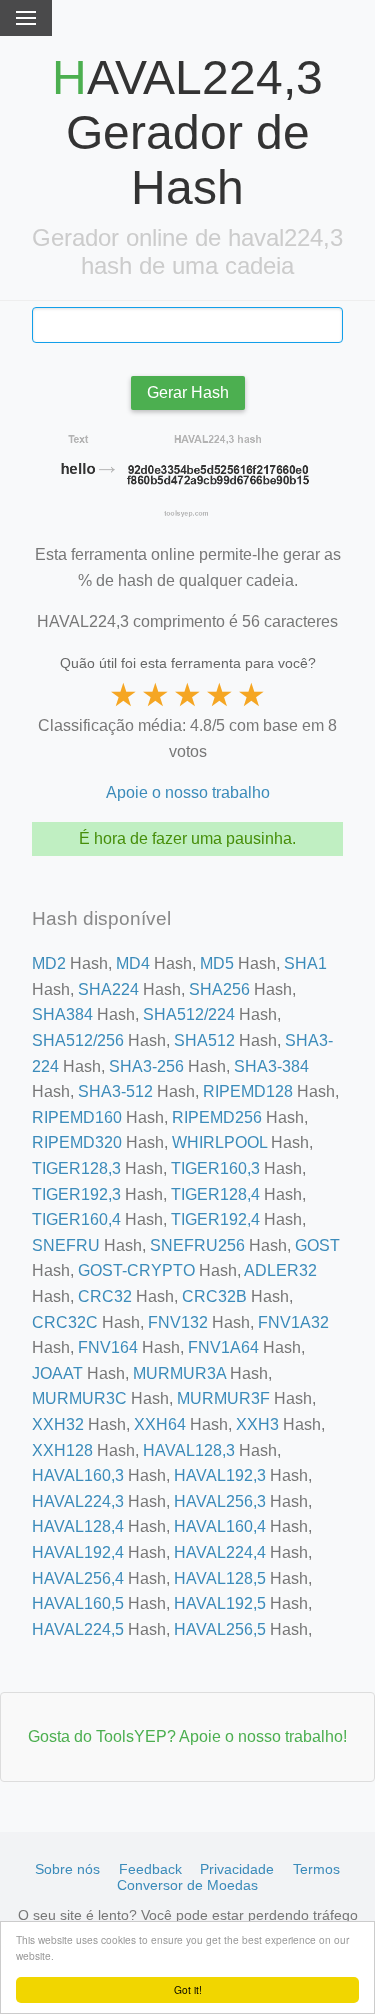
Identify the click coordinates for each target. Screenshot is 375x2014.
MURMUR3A (179, 1373)
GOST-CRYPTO (136, 1270)
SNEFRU (66, 1245)
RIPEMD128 (248, 1091)
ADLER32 (280, 1270)
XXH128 (62, 1450)
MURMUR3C (79, 1398)
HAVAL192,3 (220, 1475)
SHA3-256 (146, 1066)
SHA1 (305, 963)
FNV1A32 (293, 1322)
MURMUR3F (223, 1398)
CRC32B (214, 1296)
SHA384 (62, 1014)
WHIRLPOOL (219, 1142)
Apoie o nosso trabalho (188, 792)
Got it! (188, 1989)
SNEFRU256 (197, 1245)
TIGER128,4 (215, 1194)
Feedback (150, 1869)
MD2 (49, 963)
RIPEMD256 (217, 1117)
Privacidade (237, 1869)
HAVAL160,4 (220, 1526)
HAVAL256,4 (78, 1578)
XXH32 (58, 1424)
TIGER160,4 (76, 1219)
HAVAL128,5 (220, 1578)
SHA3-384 (271, 1066)
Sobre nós (67, 1869)
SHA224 (108, 989)
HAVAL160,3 (78, 1475)
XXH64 (160, 1424)
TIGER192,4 (215, 1219)
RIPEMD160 (77, 1117)
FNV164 (108, 1347)
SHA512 (204, 1040)
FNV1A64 (223, 1347)
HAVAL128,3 (189, 1450)
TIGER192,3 (76, 1194)
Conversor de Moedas (187, 1885)
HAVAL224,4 (220, 1552)
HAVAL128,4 (78, 1526)
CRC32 (105, 1296)
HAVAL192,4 (78, 1552)
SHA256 (219, 989)
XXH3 (257, 1424)
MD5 (217, 963)
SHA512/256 (78, 1040)
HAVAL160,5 (78, 1603)
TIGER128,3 (76, 1168)
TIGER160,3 (215, 1168)
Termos (316, 1869)
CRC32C (65, 1322)
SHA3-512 (115, 1091)
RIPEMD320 (77, 1142)
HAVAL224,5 (78, 1629)
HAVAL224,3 (78, 1501)
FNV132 (178, 1322)
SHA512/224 (189, 1014)
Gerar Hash (188, 392)
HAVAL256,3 (220, 1501)
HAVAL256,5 (220, 1629)
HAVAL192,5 (220, 1603)
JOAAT (57, 1373)
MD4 (133, 963)
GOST (317, 1245)
